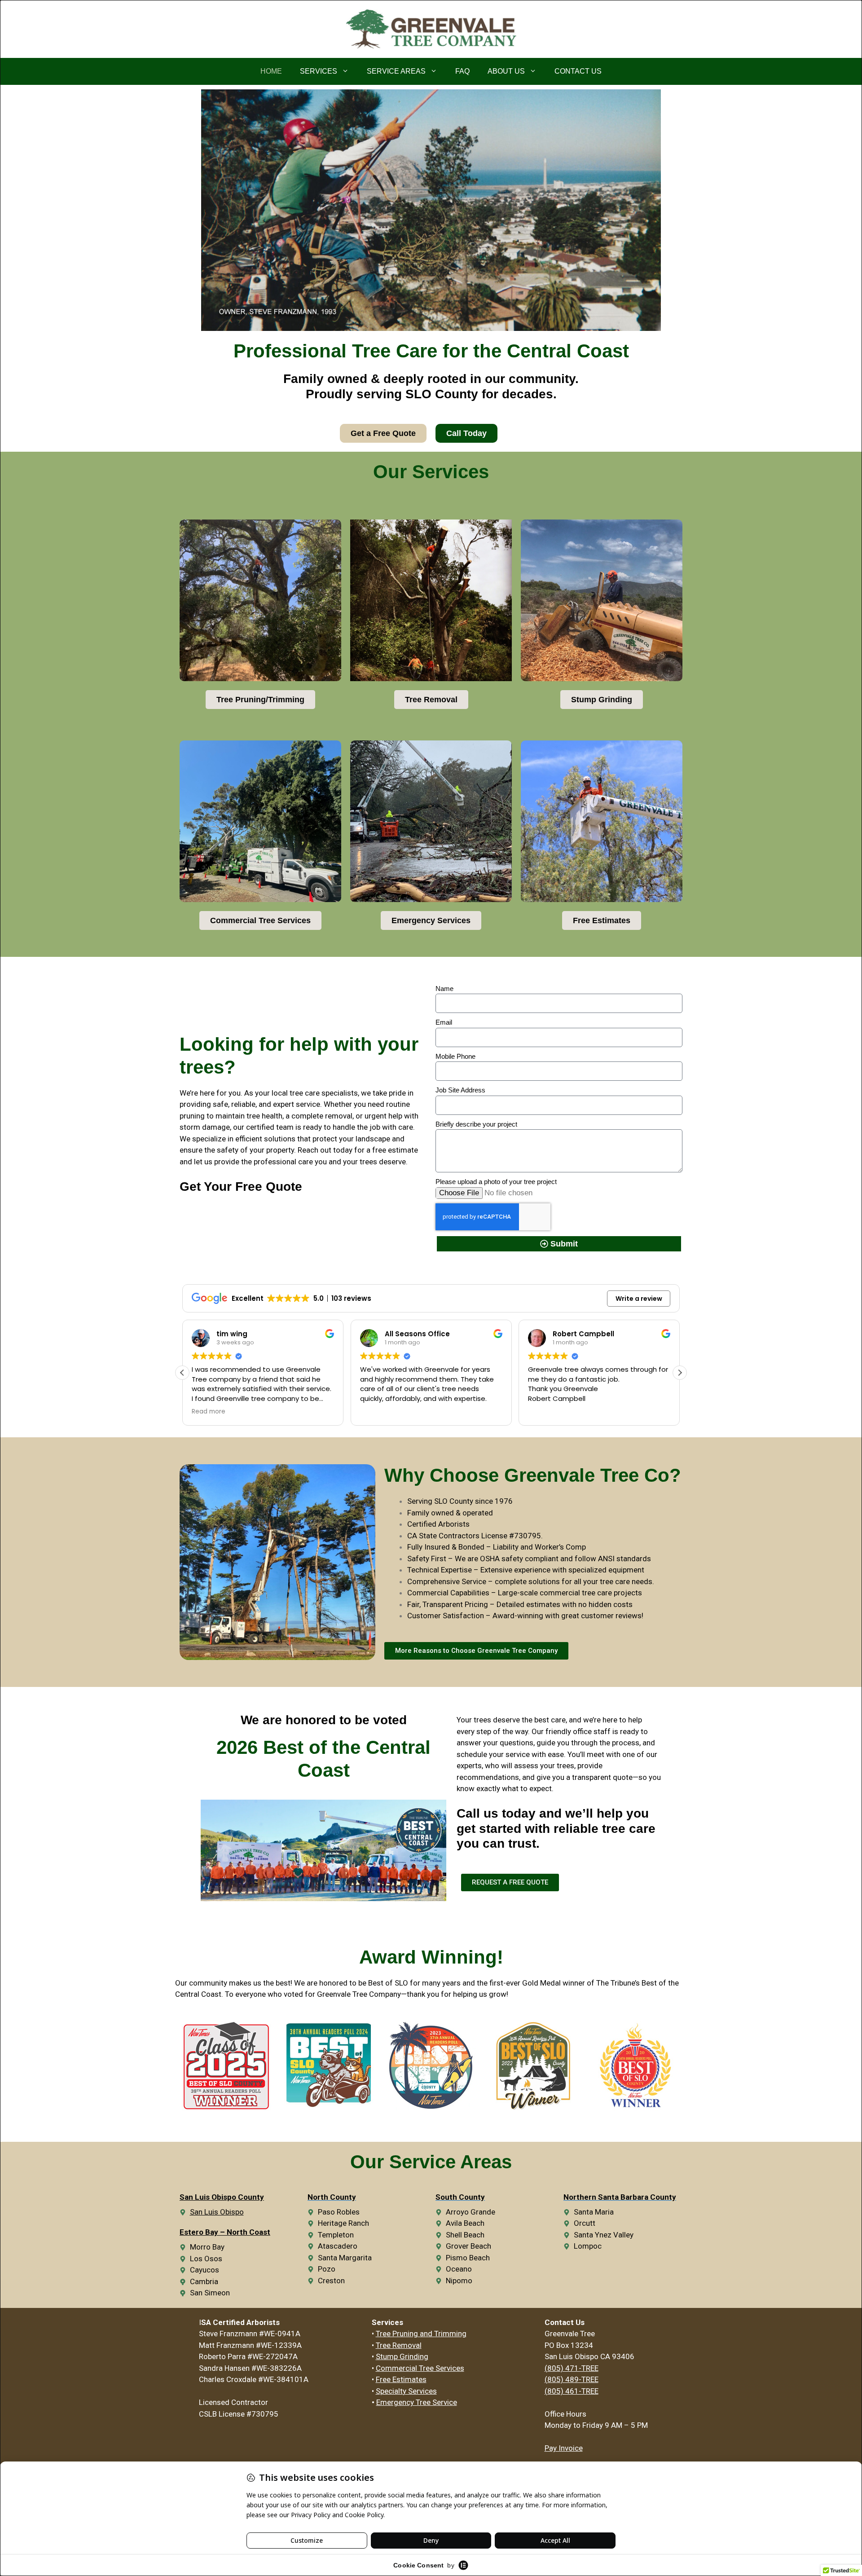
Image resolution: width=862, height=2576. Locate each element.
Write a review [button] (639, 1299)
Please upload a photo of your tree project (496, 1182)
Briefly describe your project (476, 1124)
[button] (680, 1373)
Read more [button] (545, 1412)
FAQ (462, 71)
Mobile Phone (455, 1056)
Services (319, 71)
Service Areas (396, 71)
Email (444, 1022)
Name (444, 989)
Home (271, 71)
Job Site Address (460, 1090)
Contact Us (578, 71)
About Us (506, 71)
